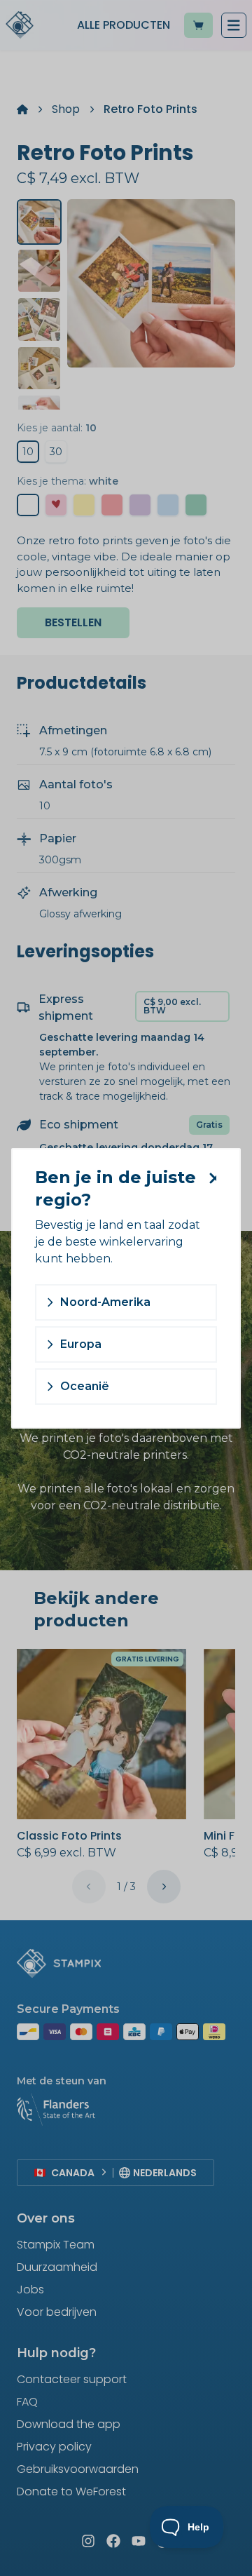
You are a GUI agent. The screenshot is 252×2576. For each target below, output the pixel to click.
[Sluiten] (210, 1178)
